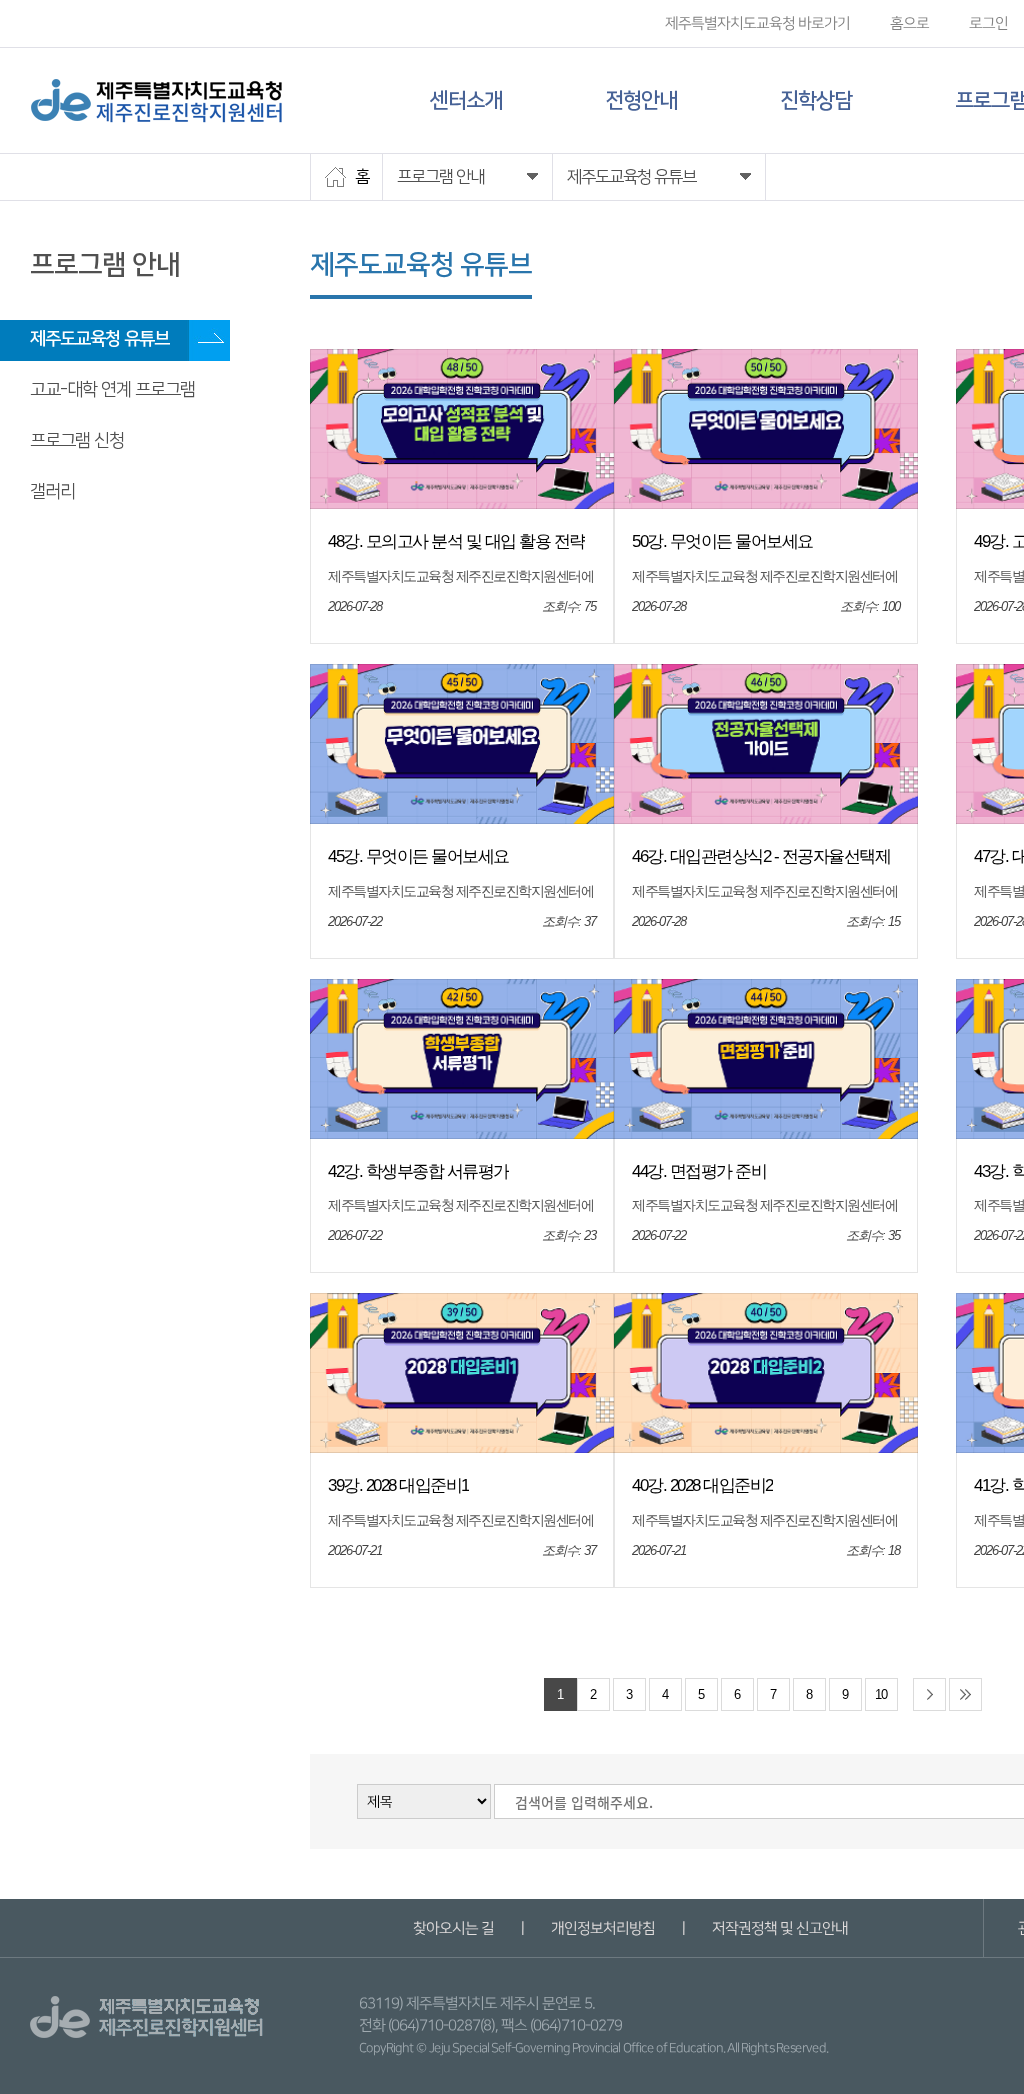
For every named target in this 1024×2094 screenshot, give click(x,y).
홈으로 (909, 23)
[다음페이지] (929, 1694)
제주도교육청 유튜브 (99, 339)
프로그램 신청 (77, 441)
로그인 (988, 23)
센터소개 (466, 100)
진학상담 (816, 100)
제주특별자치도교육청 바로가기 (757, 23)
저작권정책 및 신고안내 (779, 1928)
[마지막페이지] (965, 1694)
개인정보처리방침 (602, 1928)
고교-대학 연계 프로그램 (112, 390)
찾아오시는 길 (452, 1928)
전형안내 (641, 100)
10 (881, 1695)
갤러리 (52, 492)
